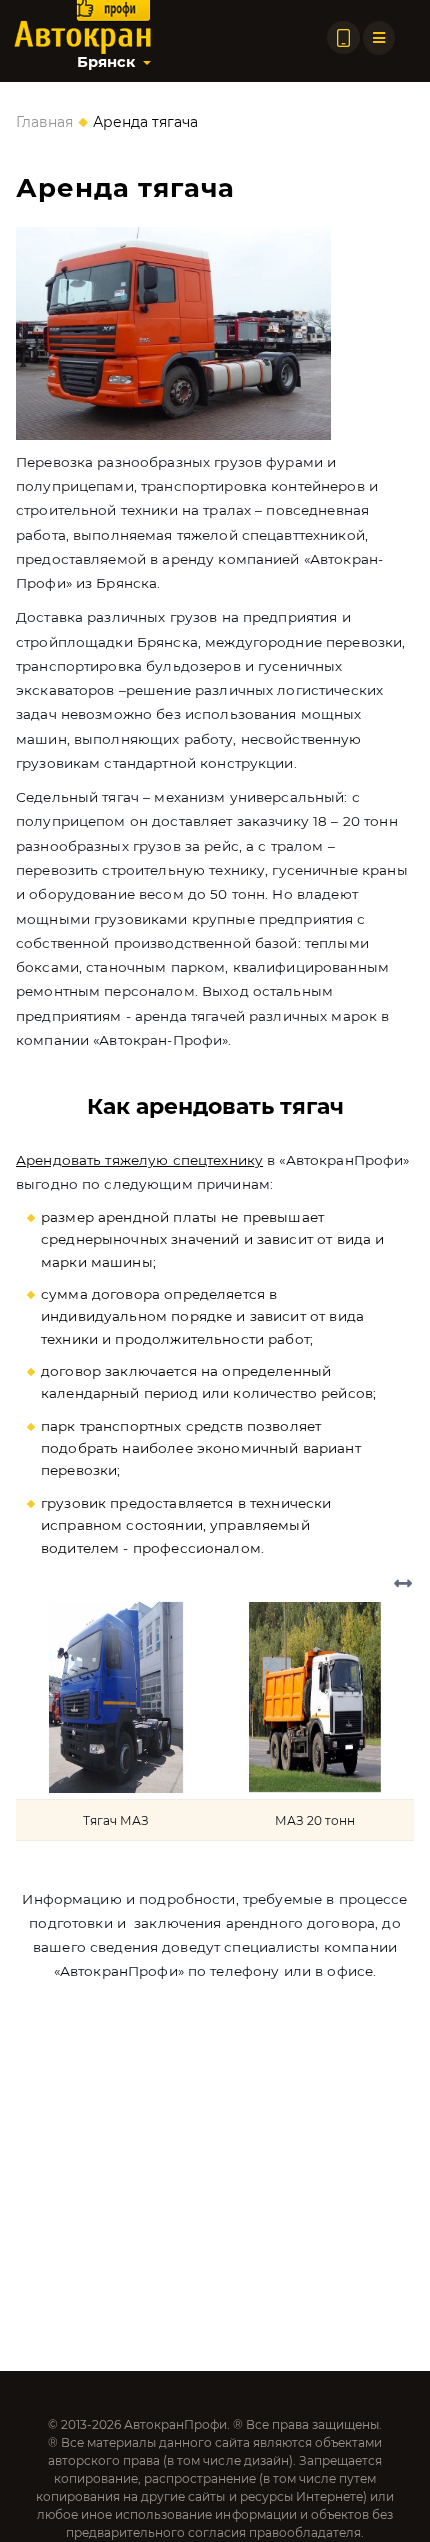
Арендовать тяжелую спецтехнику (139, 1160)
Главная (44, 122)
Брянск (106, 62)
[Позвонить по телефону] (343, 37)
